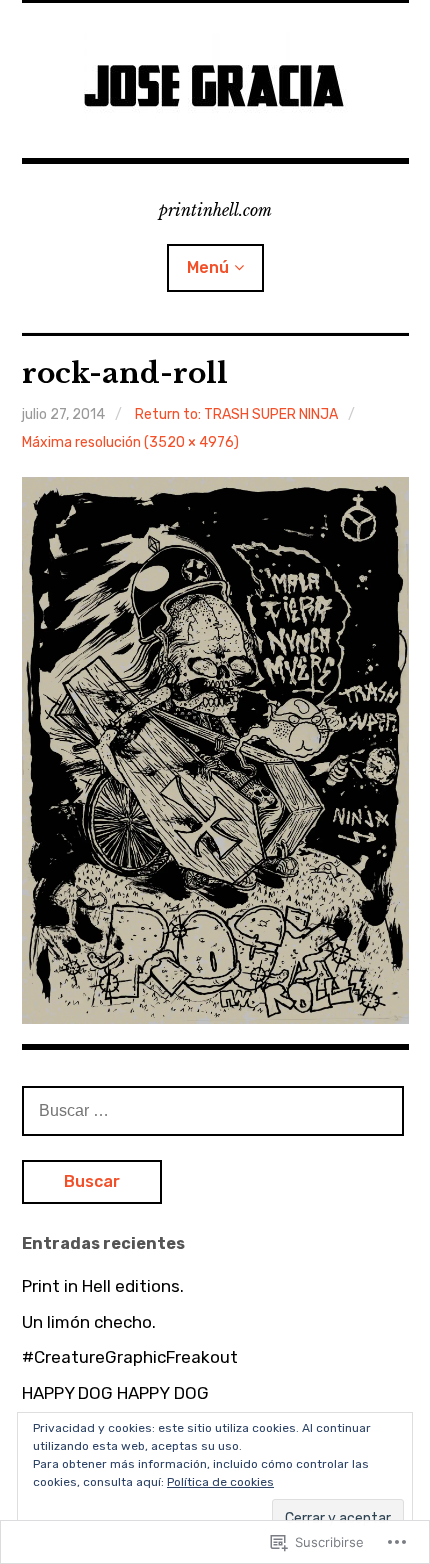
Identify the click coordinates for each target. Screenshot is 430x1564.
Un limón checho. (89, 1322)
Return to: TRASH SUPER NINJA (236, 414)
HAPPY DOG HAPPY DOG (115, 1393)
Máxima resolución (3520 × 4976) (130, 442)
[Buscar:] (213, 1110)
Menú (208, 267)
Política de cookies (220, 1482)
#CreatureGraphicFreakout (130, 1357)
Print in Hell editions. (103, 1286)
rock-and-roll (125, 373)
